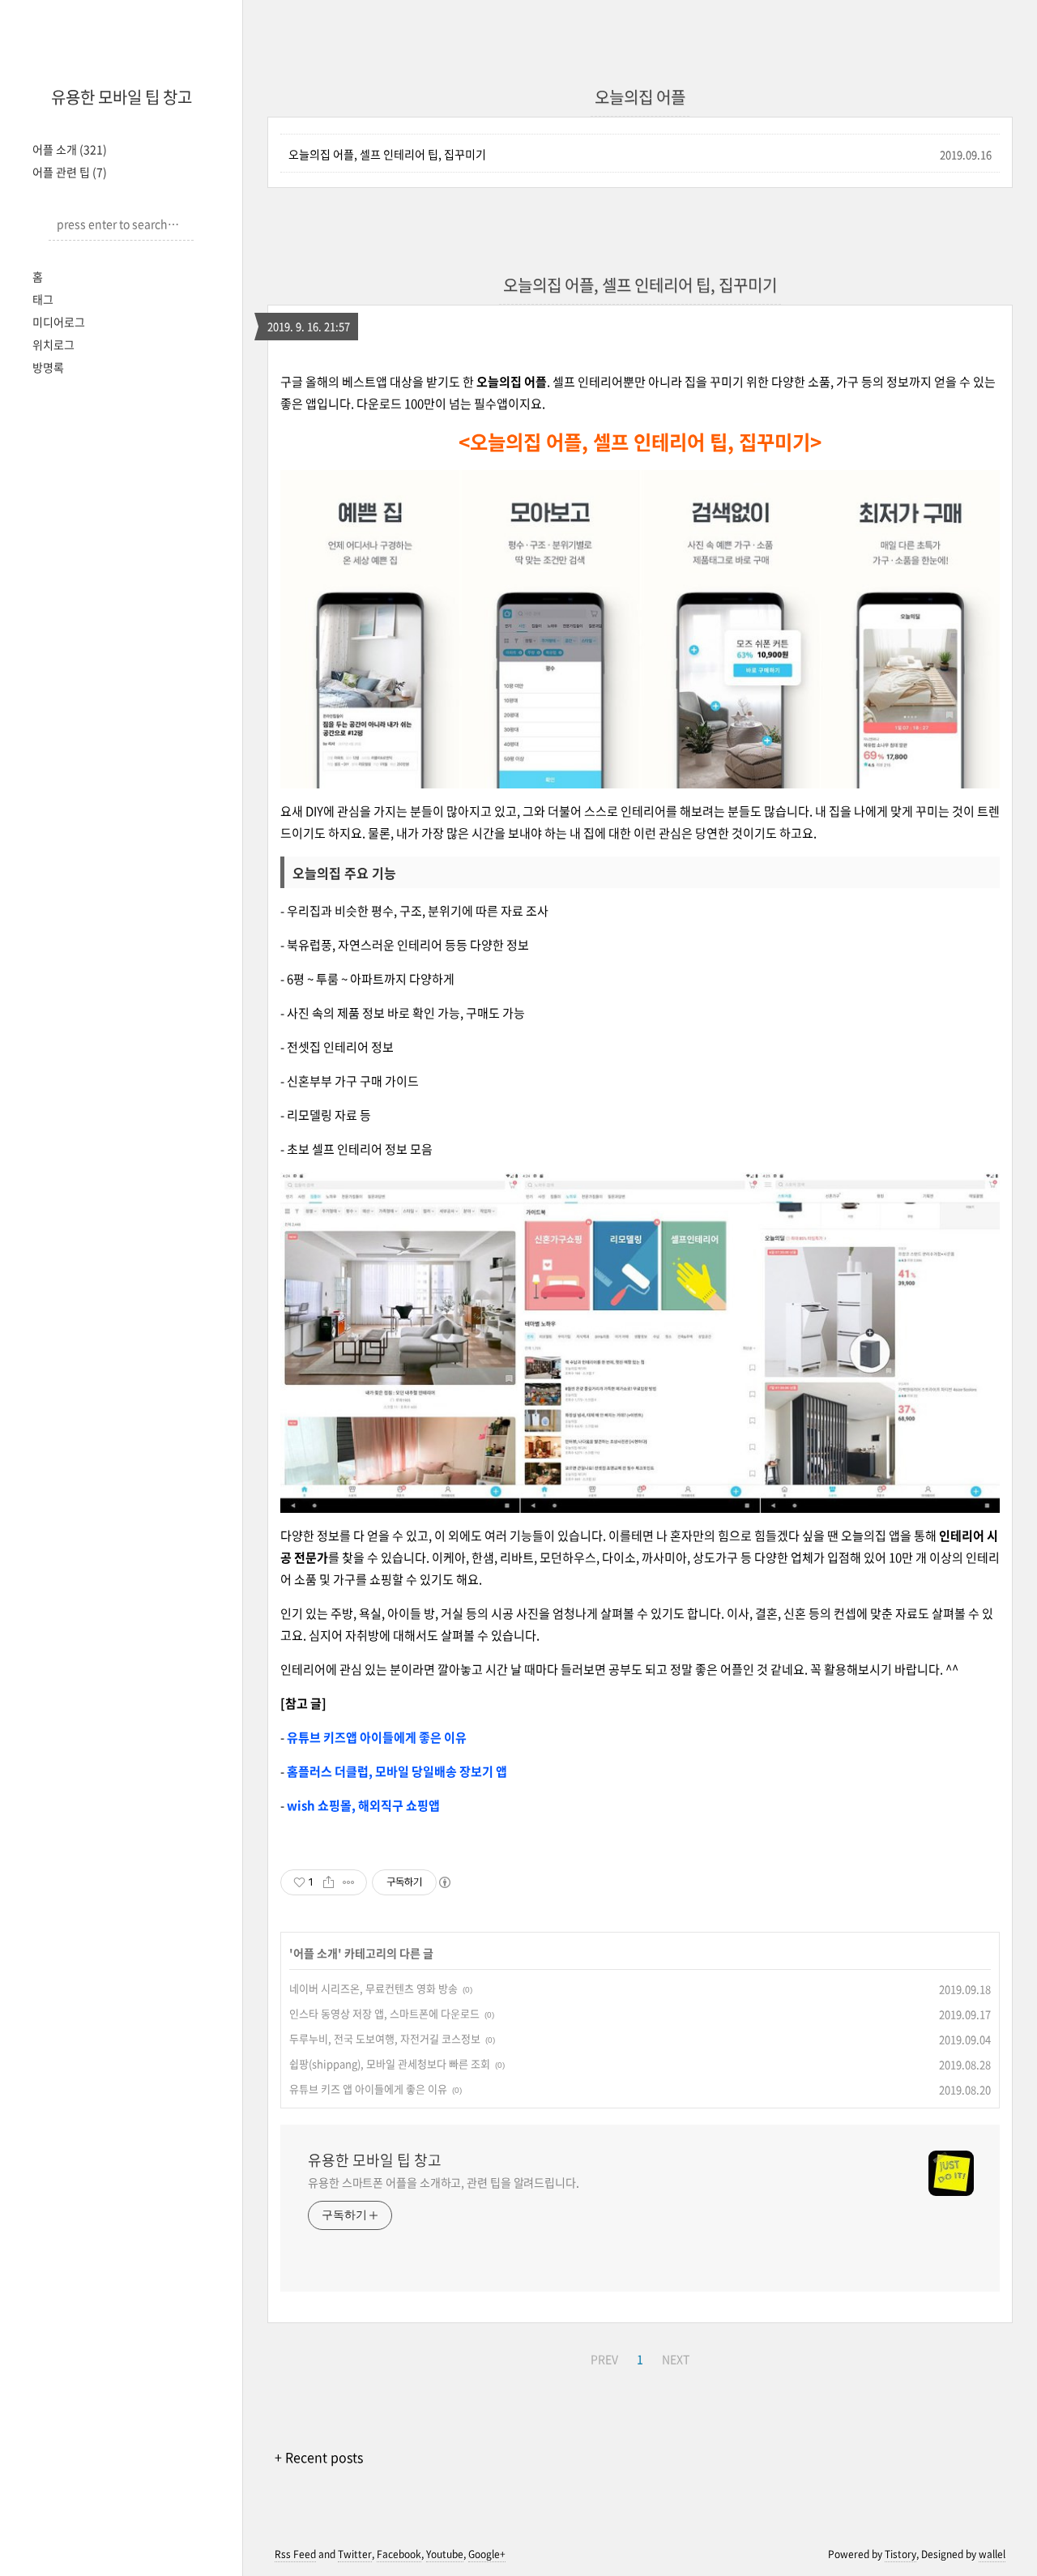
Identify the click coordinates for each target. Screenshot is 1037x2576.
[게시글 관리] (349, 1882)
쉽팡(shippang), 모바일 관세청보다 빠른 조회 (390, 2063)
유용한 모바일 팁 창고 (122, 97)
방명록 (48, 367)
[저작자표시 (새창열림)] (444, 1882)
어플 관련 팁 (70, 172)
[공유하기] (329, 1882)
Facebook (399, 2554)
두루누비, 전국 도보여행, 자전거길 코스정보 (385, 2038)
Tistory (900, 2554)
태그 (43, 299)
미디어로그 (59, 322)
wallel (992, 2554)
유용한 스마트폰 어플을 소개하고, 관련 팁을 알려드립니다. (444, 2182)
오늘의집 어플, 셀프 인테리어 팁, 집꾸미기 (387, 154)
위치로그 (53, 344)
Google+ (487, 2554)
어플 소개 (70, 149)
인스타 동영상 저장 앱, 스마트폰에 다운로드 (384, 2013)
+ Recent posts (319, 2457)
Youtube (445, 2554)
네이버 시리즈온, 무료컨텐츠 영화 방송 (373, 1988)
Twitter (355, 2554)
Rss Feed (295, 2554)
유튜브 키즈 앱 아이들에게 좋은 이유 (368, 2089)
